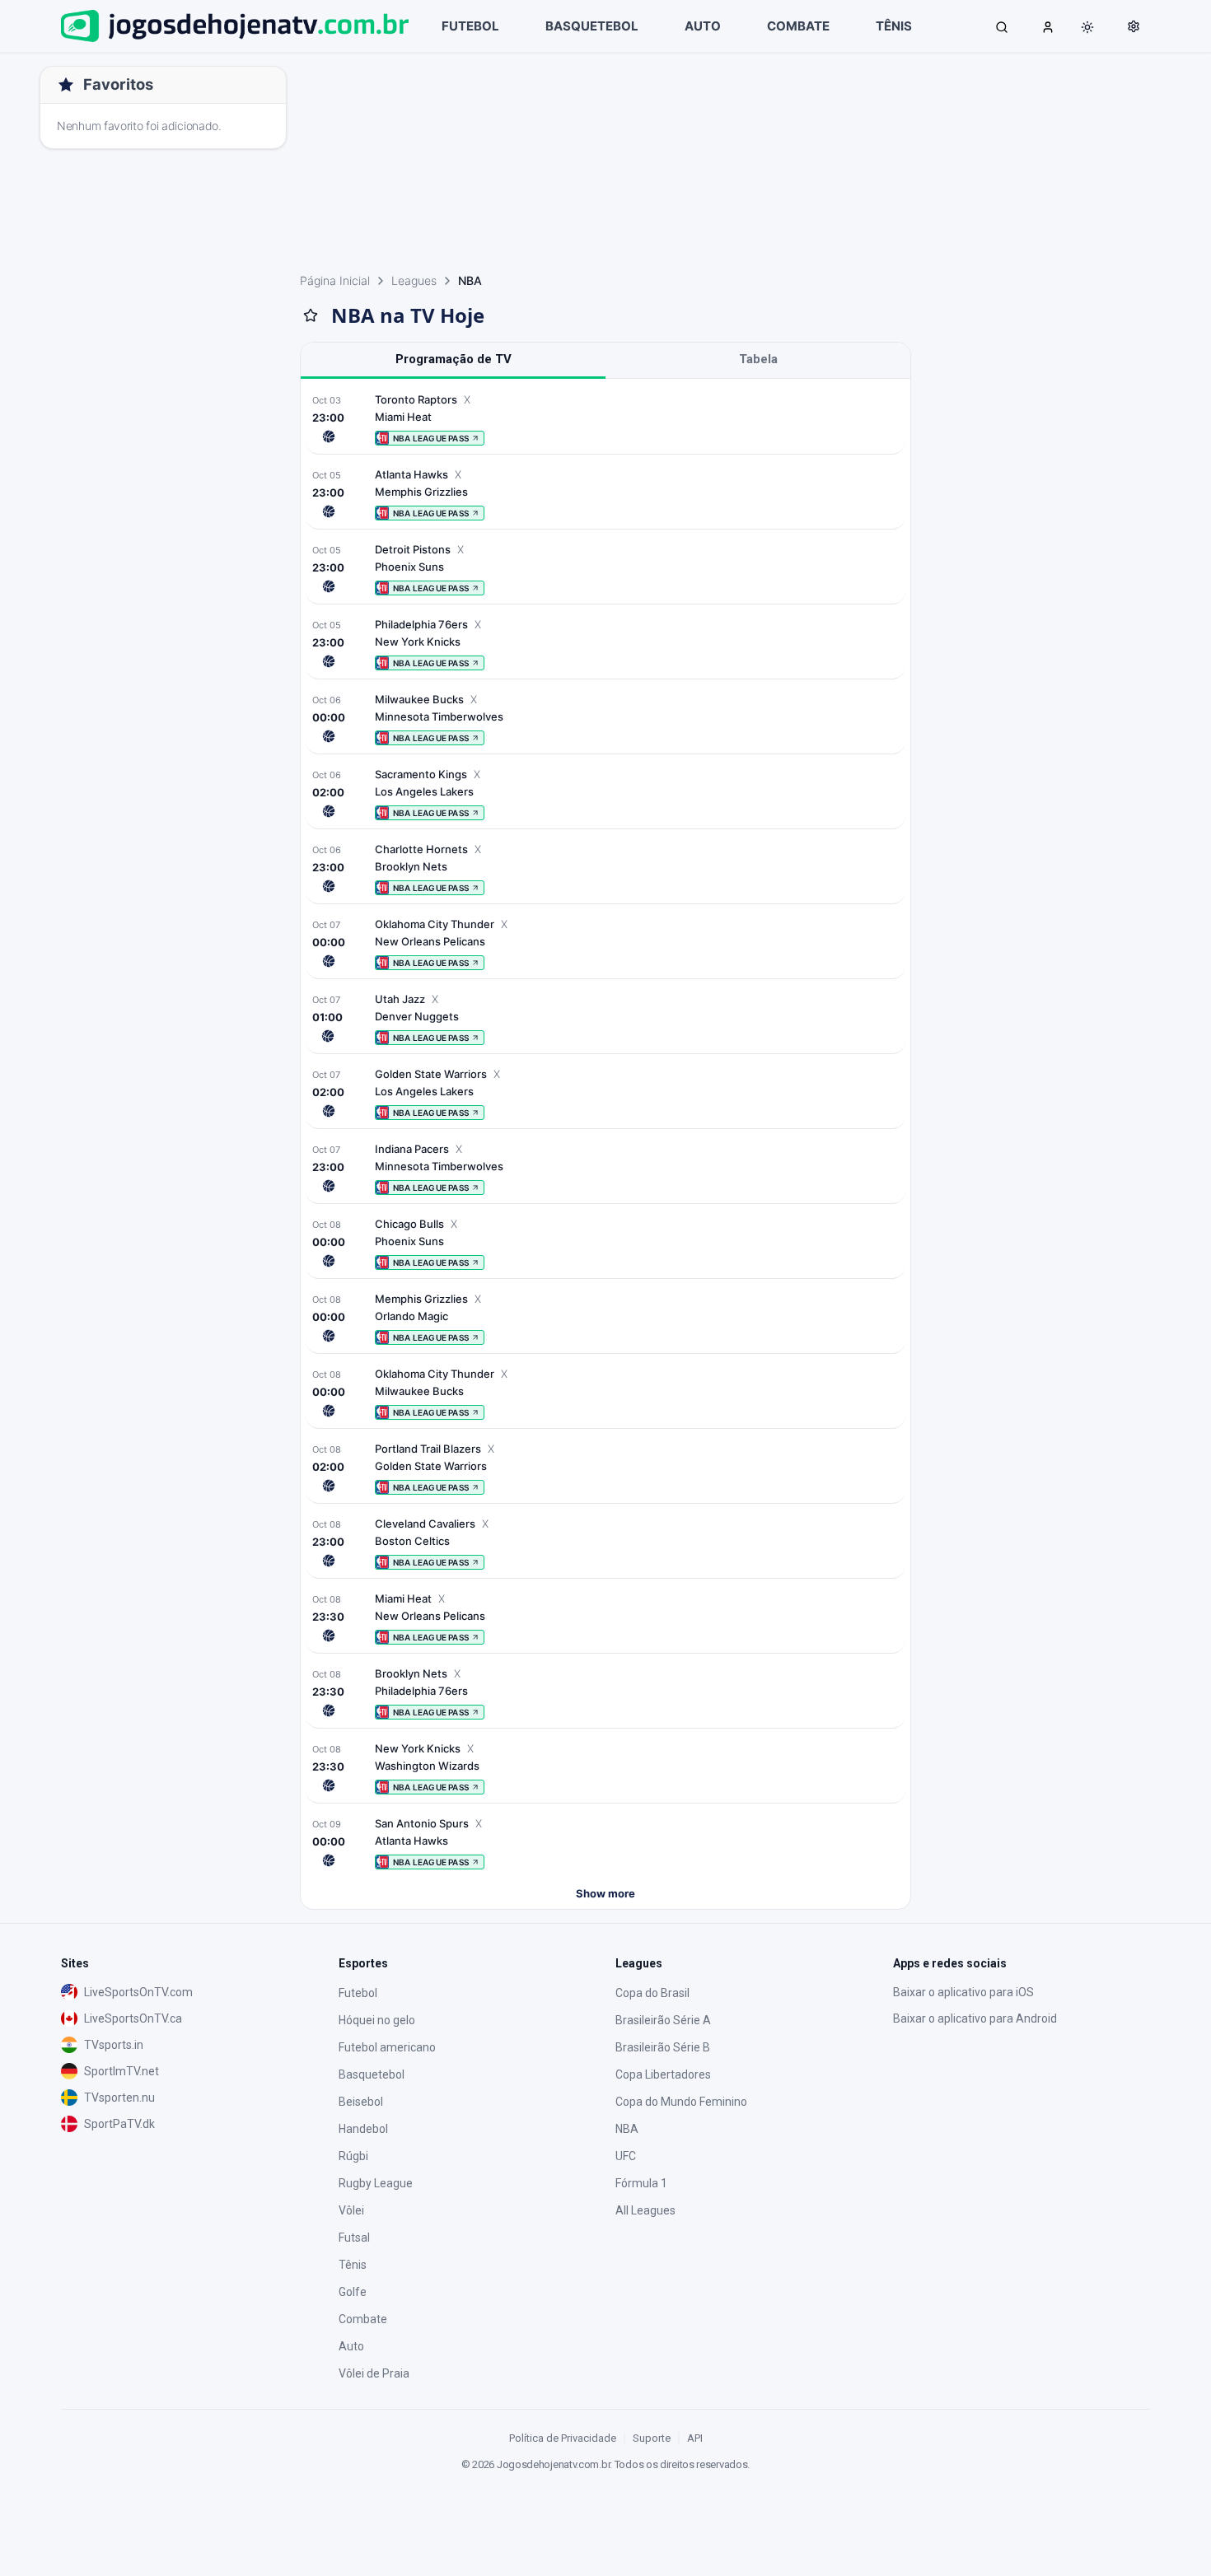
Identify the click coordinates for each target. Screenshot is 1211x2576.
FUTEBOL (470, 26)
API (695, 2438)
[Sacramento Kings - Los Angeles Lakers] (605, 793)
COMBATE (798, 26)
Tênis (353, 2265)
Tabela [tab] (758, 359)
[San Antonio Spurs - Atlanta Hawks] (605, 1843)
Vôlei (351, 2210)
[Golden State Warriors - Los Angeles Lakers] (605, 1093)
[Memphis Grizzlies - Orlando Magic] (605, 1318)
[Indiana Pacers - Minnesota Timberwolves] (605, 1168)
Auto (351, 2346)
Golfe (353, 2292)
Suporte (652, 2438)
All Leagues (645, 2210)
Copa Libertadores (663, 2074)
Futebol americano (387, 2047)
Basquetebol (372, 2074)
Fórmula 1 (641, 2183)
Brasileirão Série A (663, 2020)
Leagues (414, 280)
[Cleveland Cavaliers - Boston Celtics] (605, 1543)
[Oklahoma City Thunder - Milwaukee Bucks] (605, 1393)
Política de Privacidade (563, 2438)
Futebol (358, 1993)
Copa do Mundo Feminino (681, 2102)
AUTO (703, 26)
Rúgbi (353, 2156)
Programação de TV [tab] (454, 359)
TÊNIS (894, 26)
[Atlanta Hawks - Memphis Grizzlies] (605, 494)
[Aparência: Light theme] (1087, 27)
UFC (626, 2156)
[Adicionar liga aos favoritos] (311, 315)
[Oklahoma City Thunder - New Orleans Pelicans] (605, 943)
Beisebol (361, 2102)
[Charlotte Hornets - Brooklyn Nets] (605, 868)
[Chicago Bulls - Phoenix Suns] (605, 1243)
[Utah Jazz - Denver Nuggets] (605, 1018)
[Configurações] (1134, 26)
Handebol (363, 2129)
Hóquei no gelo (377, 2020)
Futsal (354, 2238)
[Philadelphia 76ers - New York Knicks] (605, 644)
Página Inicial (335, 280)
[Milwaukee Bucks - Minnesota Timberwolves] (605, 719)
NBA (627, 2129)
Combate (363, 2319)
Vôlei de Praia (374, 2373)
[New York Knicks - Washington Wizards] (605, 1768)
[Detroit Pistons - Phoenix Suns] (605, 569)
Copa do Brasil (652, 1993)
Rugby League (376, 2183)
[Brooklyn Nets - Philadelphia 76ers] (605, 1693)
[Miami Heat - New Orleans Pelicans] (605, 1618)
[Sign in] (1048, 26)
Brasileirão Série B (663, 2047)
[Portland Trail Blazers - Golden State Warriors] (605, 1468)
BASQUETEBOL (592, 26)
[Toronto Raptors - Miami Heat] (605, 419)
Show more (605, 1893)
